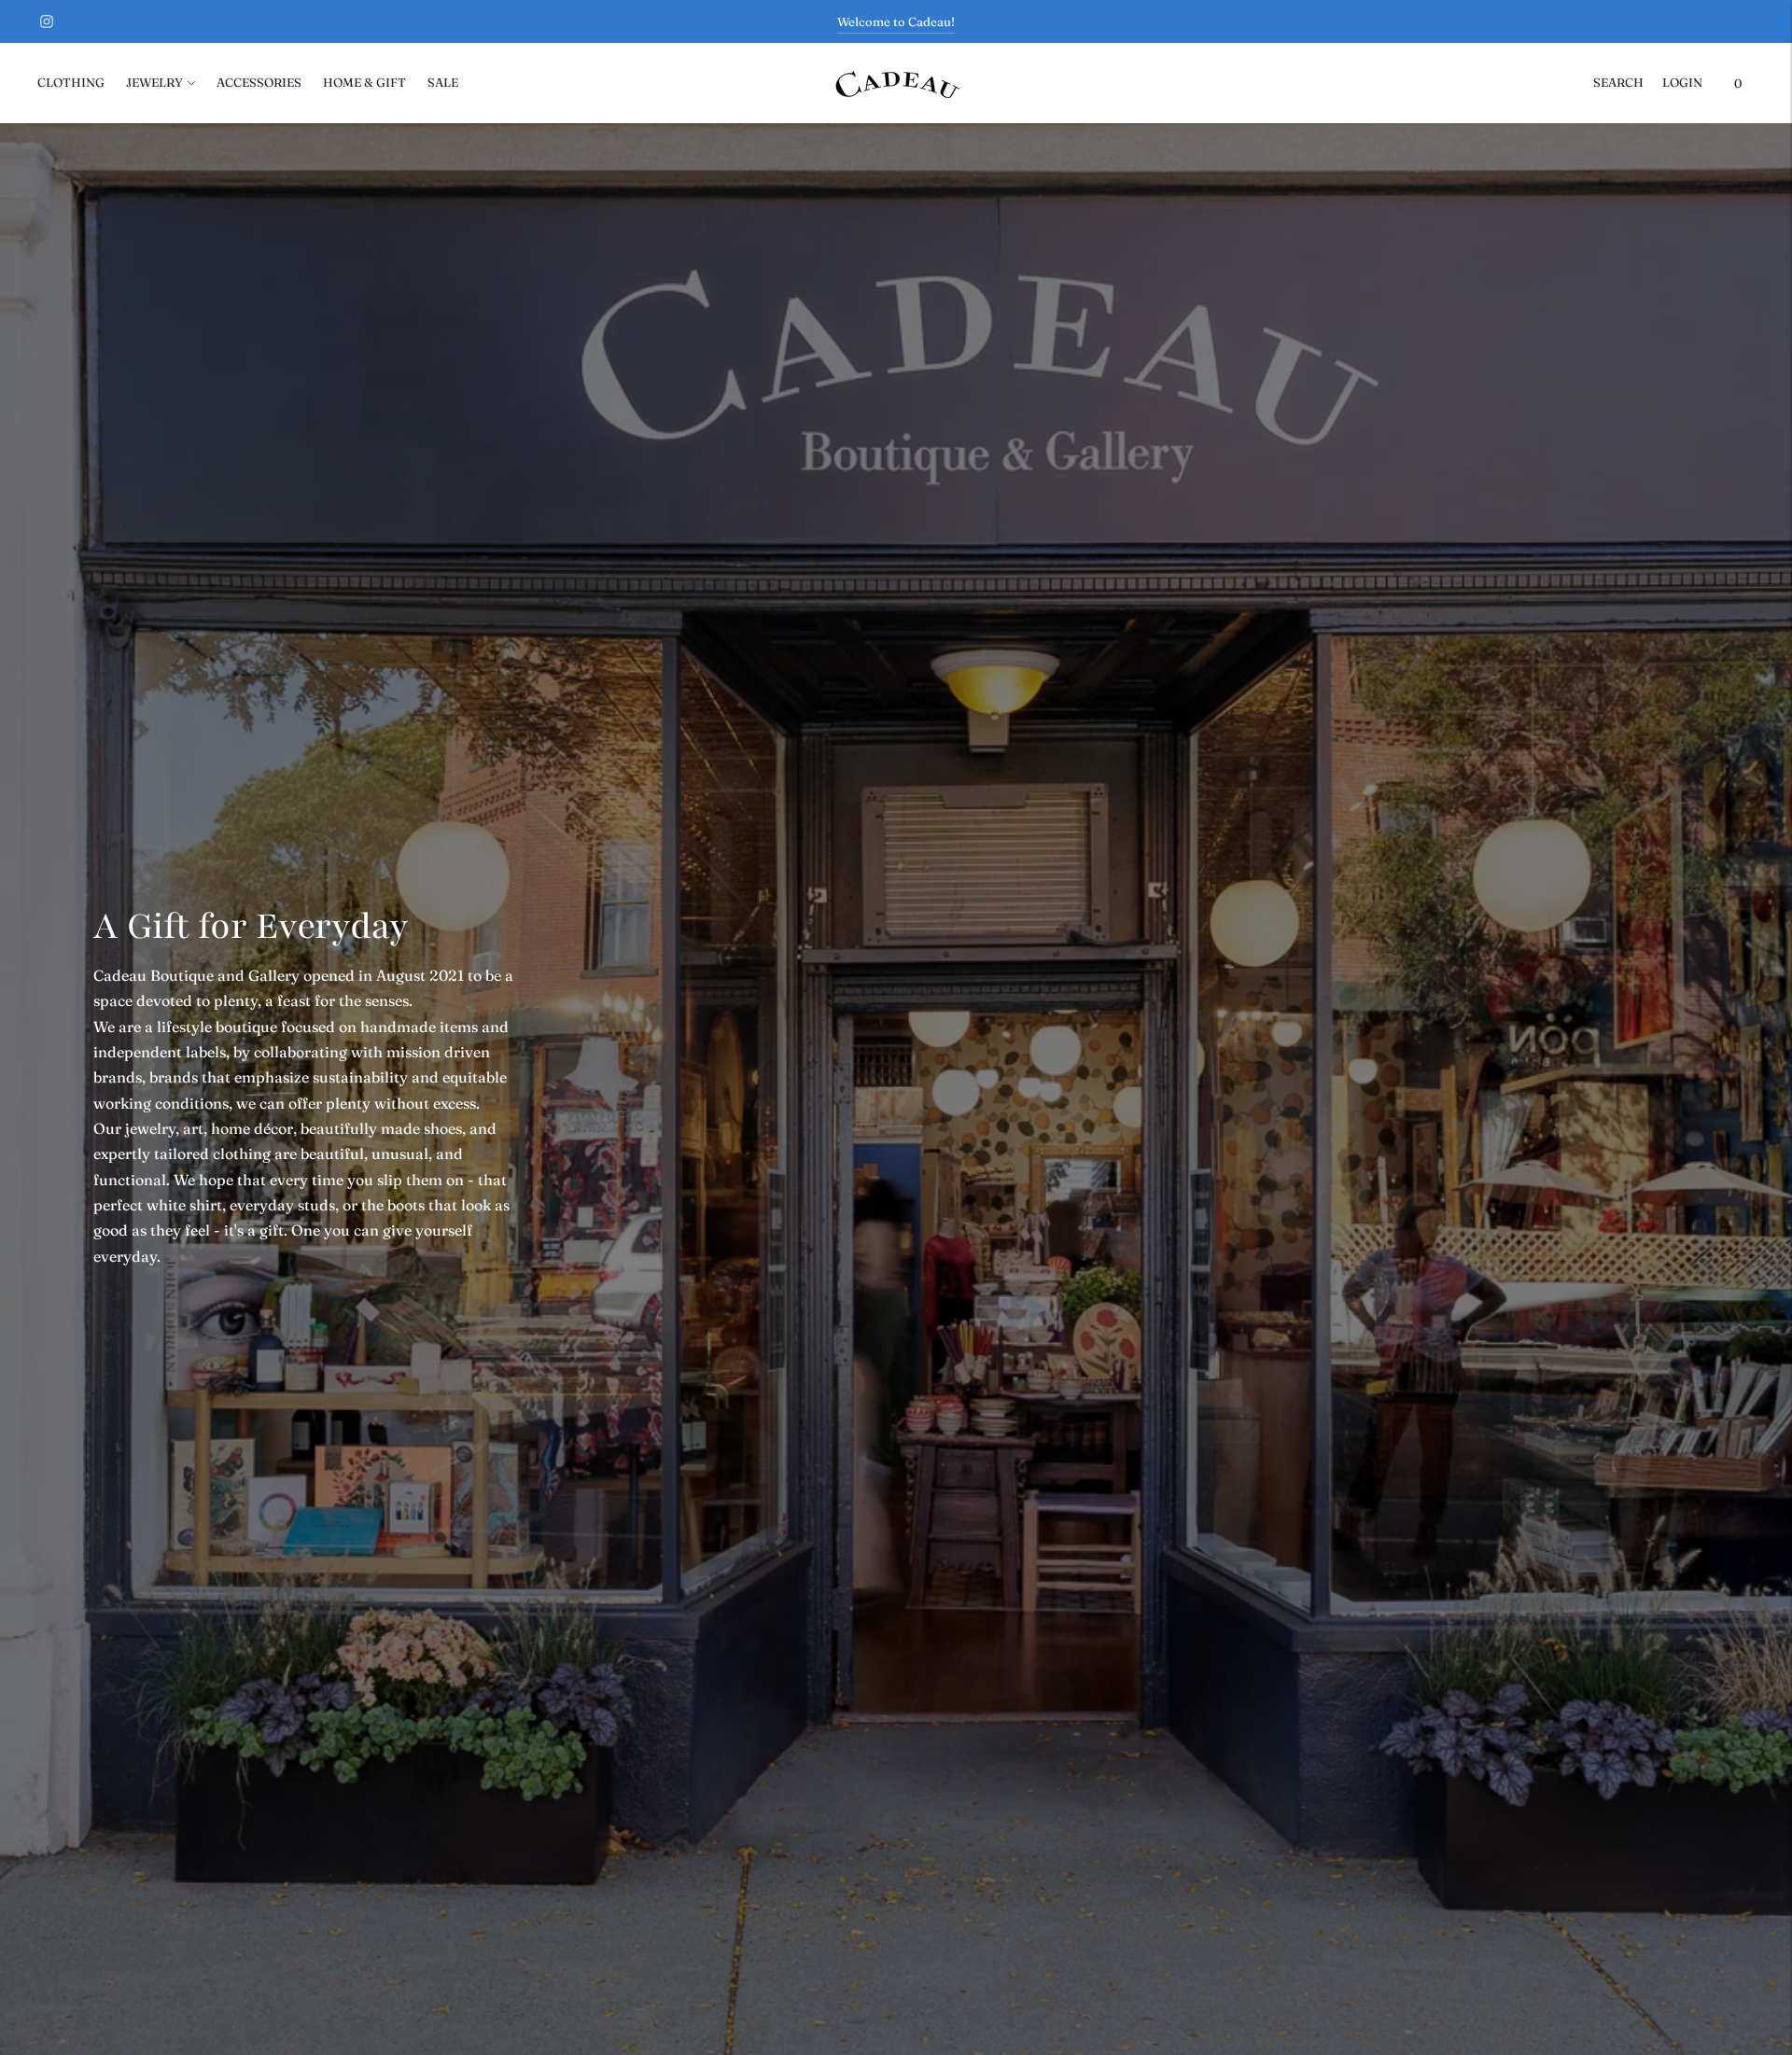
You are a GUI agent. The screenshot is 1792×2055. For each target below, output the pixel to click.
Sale (443, 82)
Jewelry (154, 82)
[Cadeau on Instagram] (47, 21)
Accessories (259, 82)
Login (1682, 82)
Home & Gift (364, 82)
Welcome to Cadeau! (896, 21)
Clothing (71, 82)
